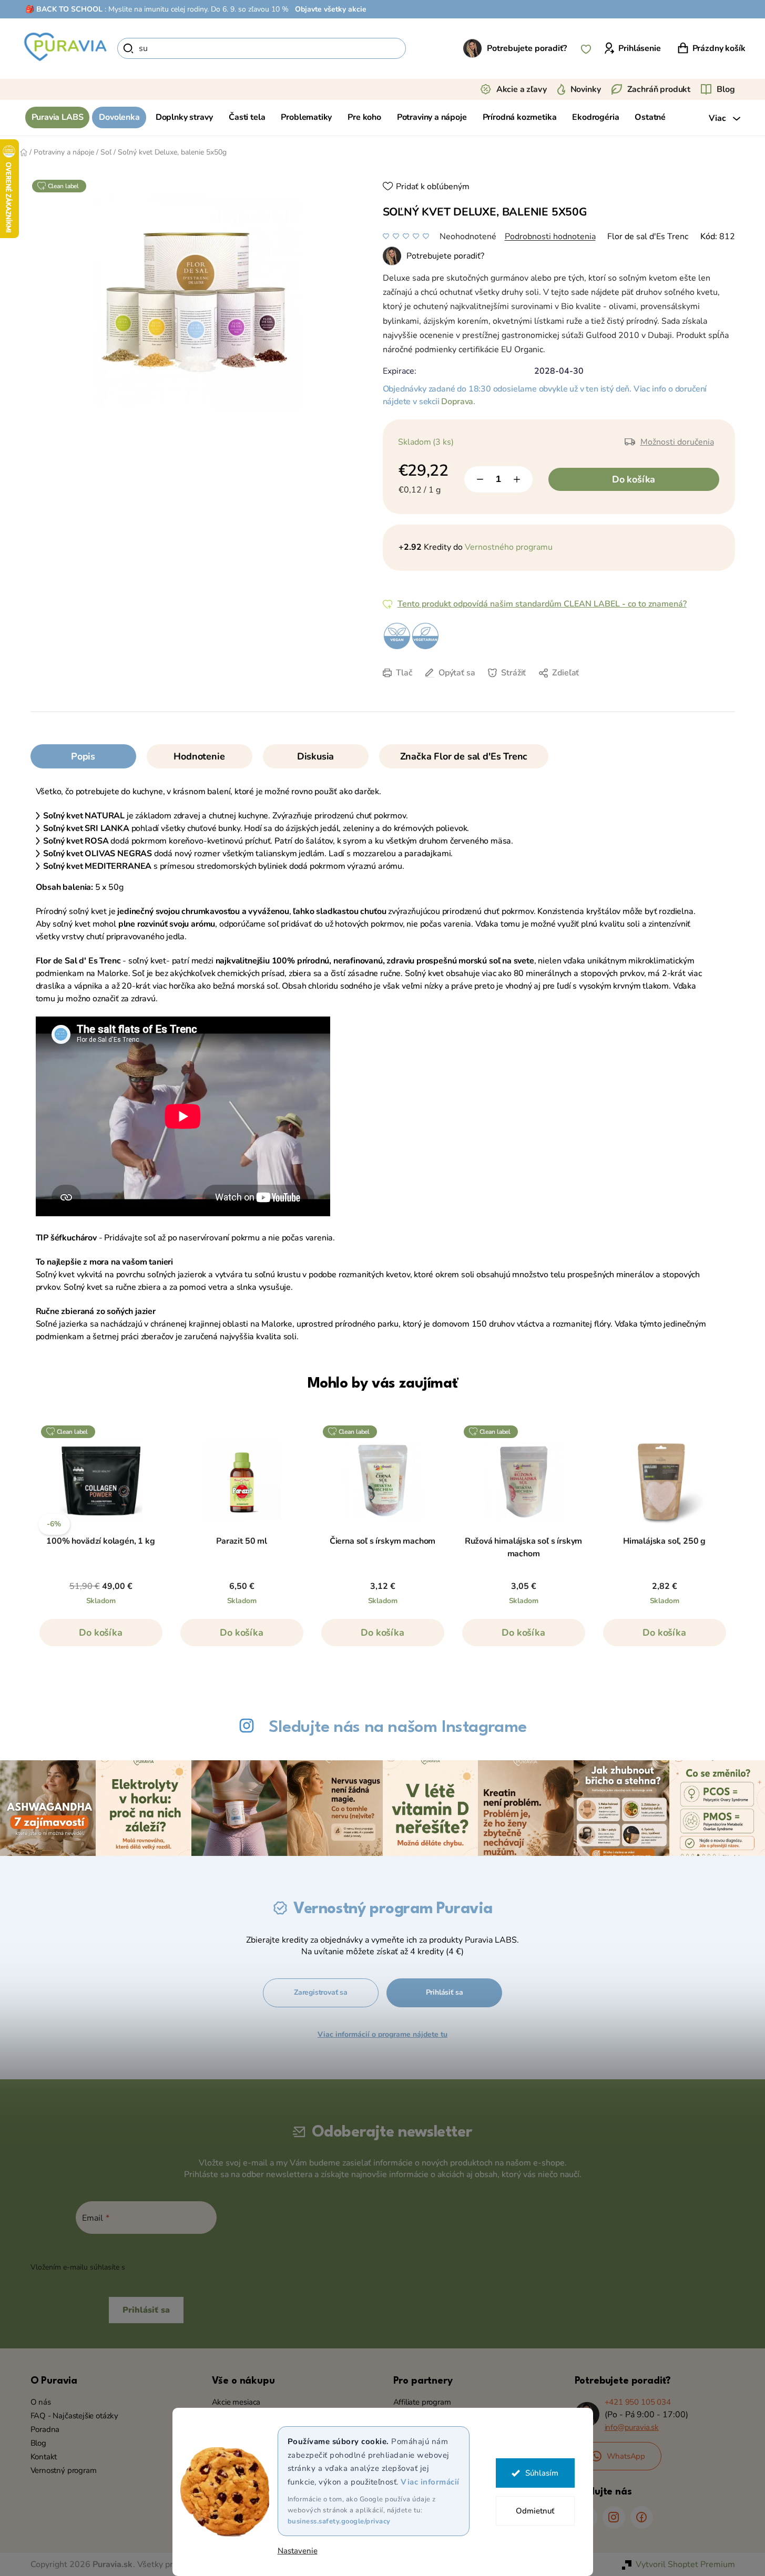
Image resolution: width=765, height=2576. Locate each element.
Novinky (586, 89)
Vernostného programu (509, 547)
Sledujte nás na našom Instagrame (398, 1727)
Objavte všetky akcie (331, 9)
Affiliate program (422, 2402)
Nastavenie (298, 2551)
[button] (101, 1638)
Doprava (457, 402)
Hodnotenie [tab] (199, 756)
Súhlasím (542, 2473)
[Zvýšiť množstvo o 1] (517, 479)
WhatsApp (626, 2456)
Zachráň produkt (659, 89)
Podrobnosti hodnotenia (550, 237)
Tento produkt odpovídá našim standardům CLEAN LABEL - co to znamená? (542, 604)
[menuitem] (58, 117)
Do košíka (634, 479)
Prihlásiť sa (445, 1992)
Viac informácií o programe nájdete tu (382, 2034)
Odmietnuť (535, 2511)
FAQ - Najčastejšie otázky (75, 2416)
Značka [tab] (464, 756)
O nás (41, 2402)
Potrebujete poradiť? (527, 48)
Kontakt (44, 2457)
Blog (726, 89)
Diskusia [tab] (316, 756)
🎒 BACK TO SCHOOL (64, 9)
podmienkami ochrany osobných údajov (194, 2267)
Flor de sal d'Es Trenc (648, 237)
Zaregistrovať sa (321, 1992)
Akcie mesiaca (236, 2402)
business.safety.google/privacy (339, 2521)
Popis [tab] (83, 756)
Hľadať (424, 48)
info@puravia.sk (632, 2427)
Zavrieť (472, 689)
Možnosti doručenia (677, 442)
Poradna (45, 2429)
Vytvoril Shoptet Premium (685, 2564)
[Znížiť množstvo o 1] (480, 479)
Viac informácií (430, 2482)
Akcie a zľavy (522, 89)
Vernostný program (64, 2470)
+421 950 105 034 (638, 2402)
